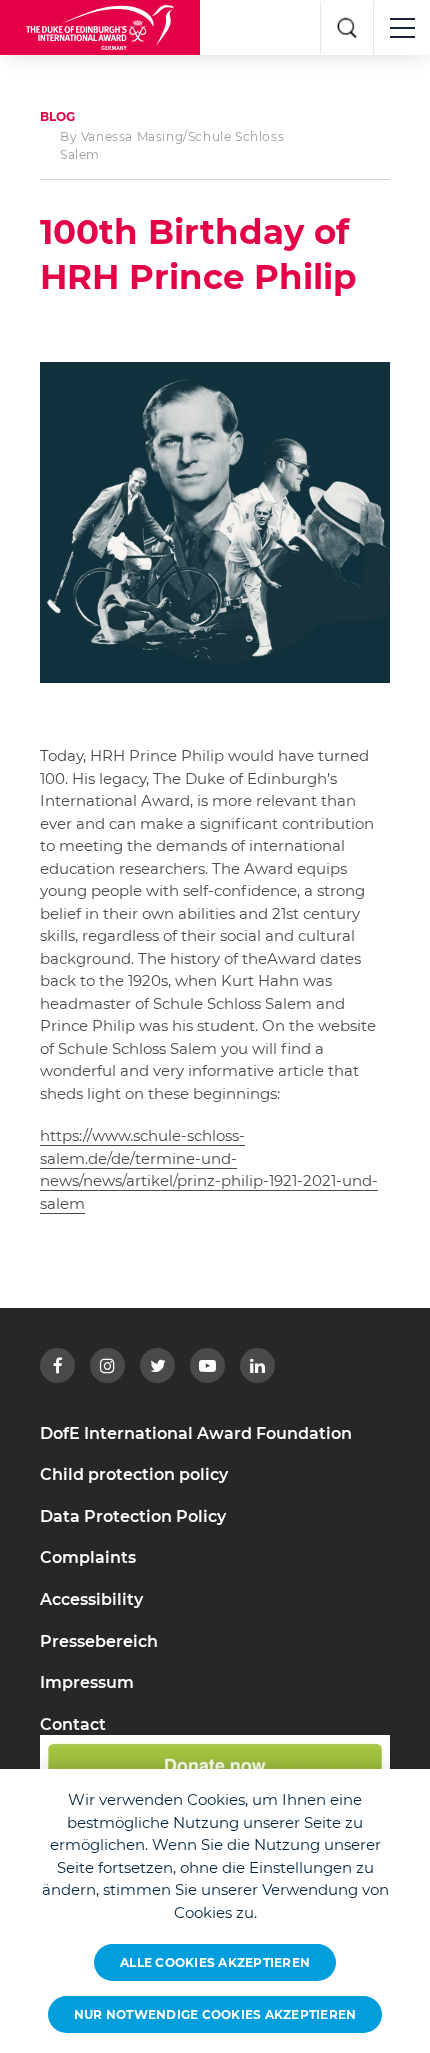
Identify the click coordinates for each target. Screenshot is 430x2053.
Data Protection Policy (133, 1516)
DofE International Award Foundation (196, 1433)
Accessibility (91, 1599)
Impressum (87, 1682)
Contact (73, 1724)
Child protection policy (134, 1474)
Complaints (88, 1557)
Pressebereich (99, 1641)
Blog (57, 116)
